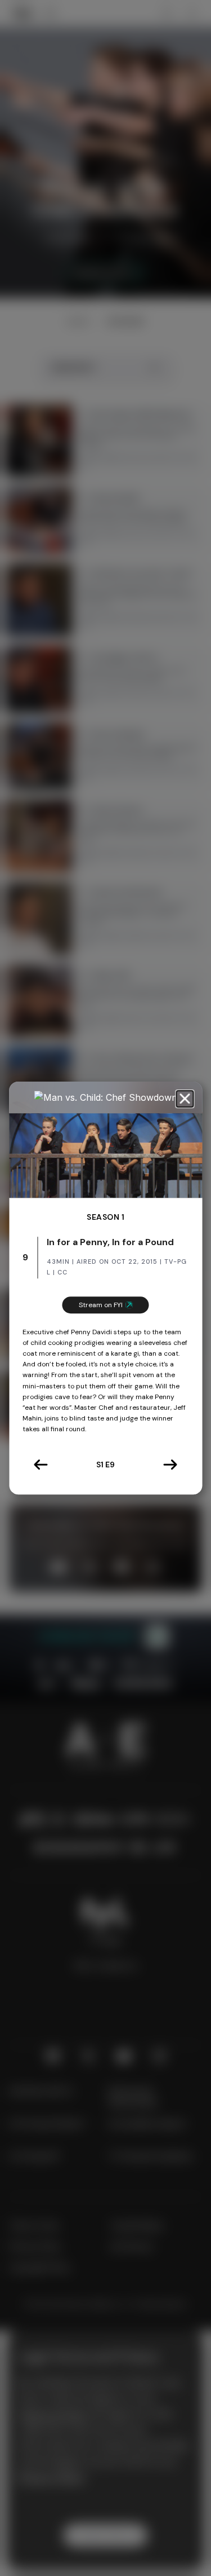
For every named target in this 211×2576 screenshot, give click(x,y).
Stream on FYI (101, 1305)
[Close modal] (185, 1099)
